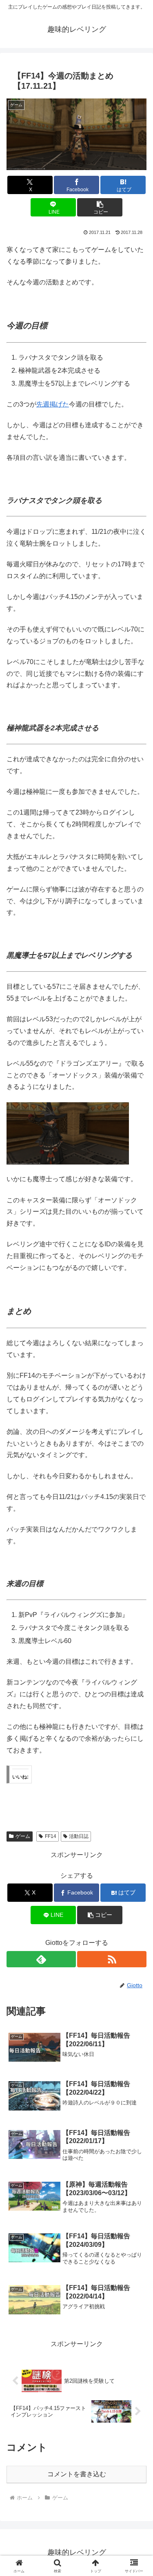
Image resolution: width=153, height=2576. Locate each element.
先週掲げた (53, 404)
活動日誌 (79, 1836)
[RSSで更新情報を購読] (112, 1959)
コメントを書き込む (77, 2474)
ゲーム (23, 1836)
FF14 (51, 1836)
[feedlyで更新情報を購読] (41, 1959)
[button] (100, 207)
